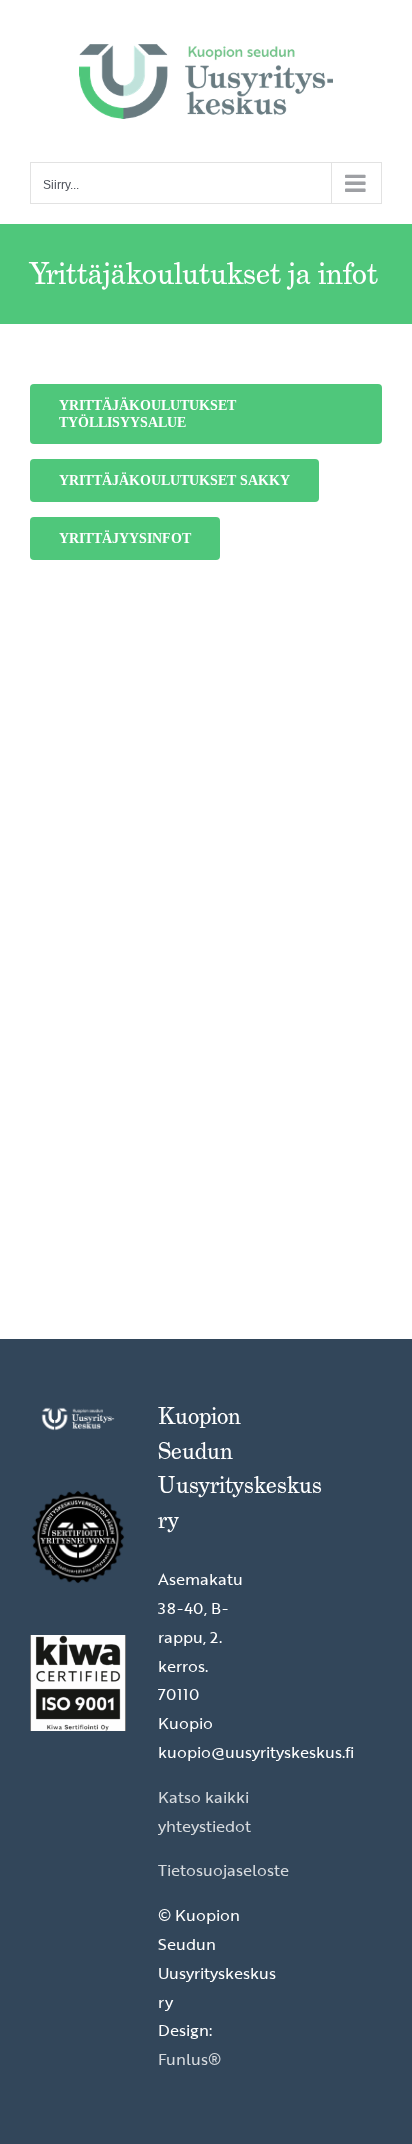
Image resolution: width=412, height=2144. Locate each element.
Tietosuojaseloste (223, 1870)
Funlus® (189, 2059)
